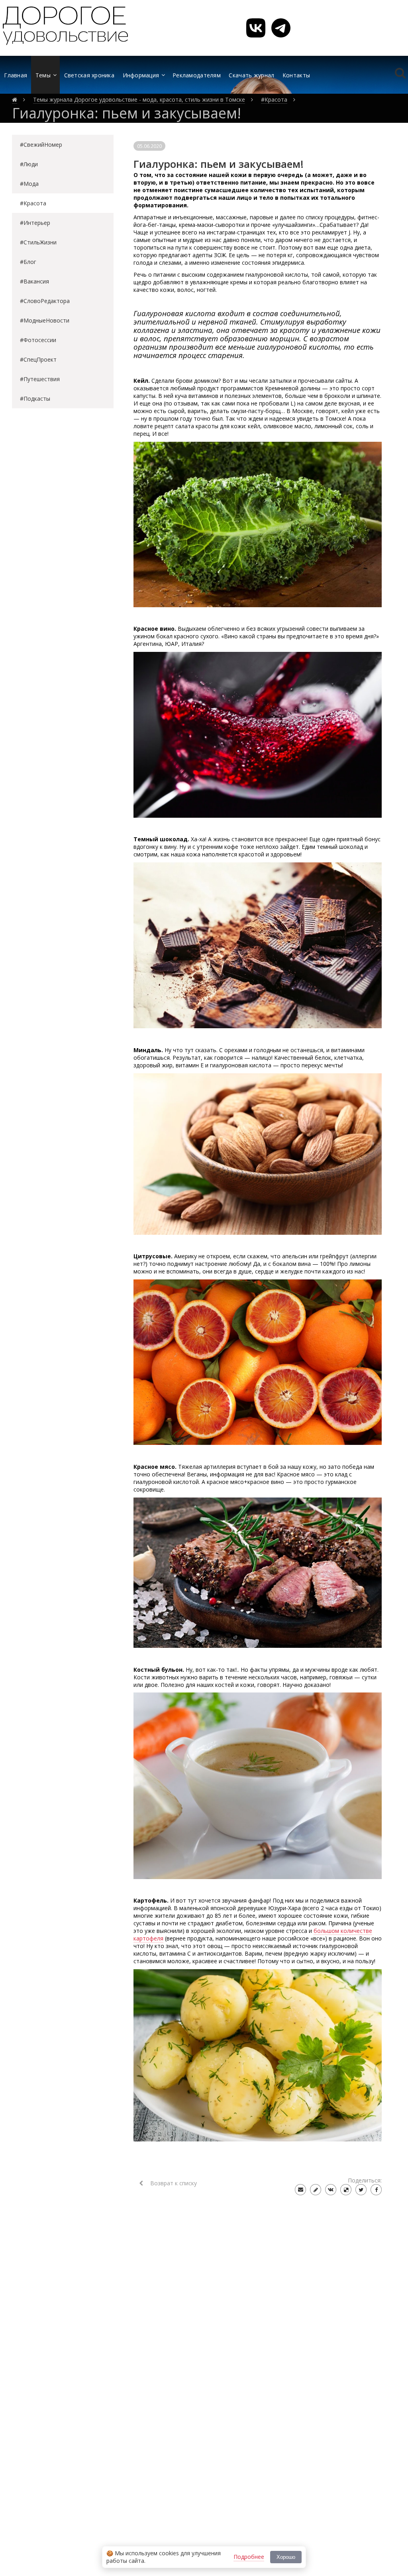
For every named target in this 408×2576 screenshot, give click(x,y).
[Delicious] (346, 2190)
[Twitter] (361, 2190)
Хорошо (286, 2557)
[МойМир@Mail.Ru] (300, 2190)
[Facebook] (376, 2190)
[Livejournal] (316, 2190)
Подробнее (249, 2557)
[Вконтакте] (331, 2190)
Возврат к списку (173, 2183)
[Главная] (15, 100)
